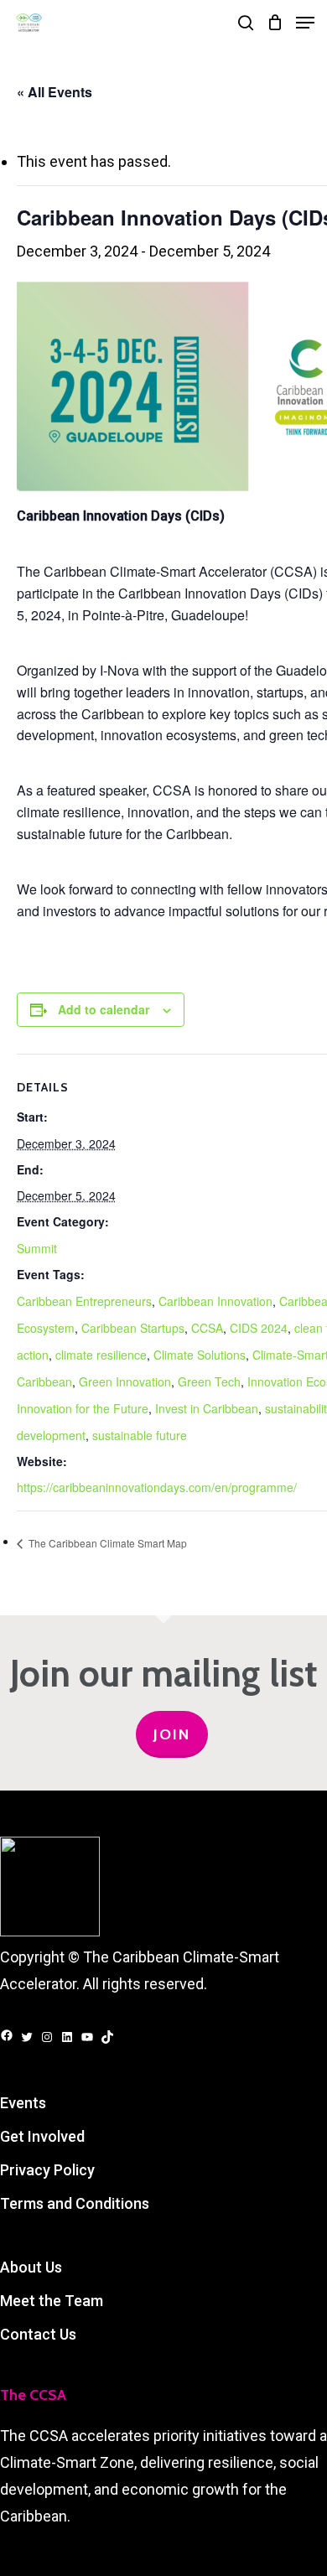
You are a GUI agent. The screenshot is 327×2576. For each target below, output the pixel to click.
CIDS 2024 (259, 1328)
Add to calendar (104, 1009)
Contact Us (38, 2334)
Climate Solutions (200, 1355)
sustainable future (140, 1435)
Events (23, 2103)
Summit (37, 1248)
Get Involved (42, 2136)
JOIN (172, 1734)
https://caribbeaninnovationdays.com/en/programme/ (157, 1487)
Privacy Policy (47, 2170)
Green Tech (209, 1381)
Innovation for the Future (83, 1408)
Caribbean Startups (133, 1328)
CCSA (207, 1328)
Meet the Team (52, 2301)
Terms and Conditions (75, 2203)
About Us (31, 2267)
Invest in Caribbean (207, 1408)
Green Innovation (125, 1381)
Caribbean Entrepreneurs (84, 1301)
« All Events (54, 92)
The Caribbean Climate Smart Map (106, 1543)
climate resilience (101, 1355)
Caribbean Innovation (215, 1301)
